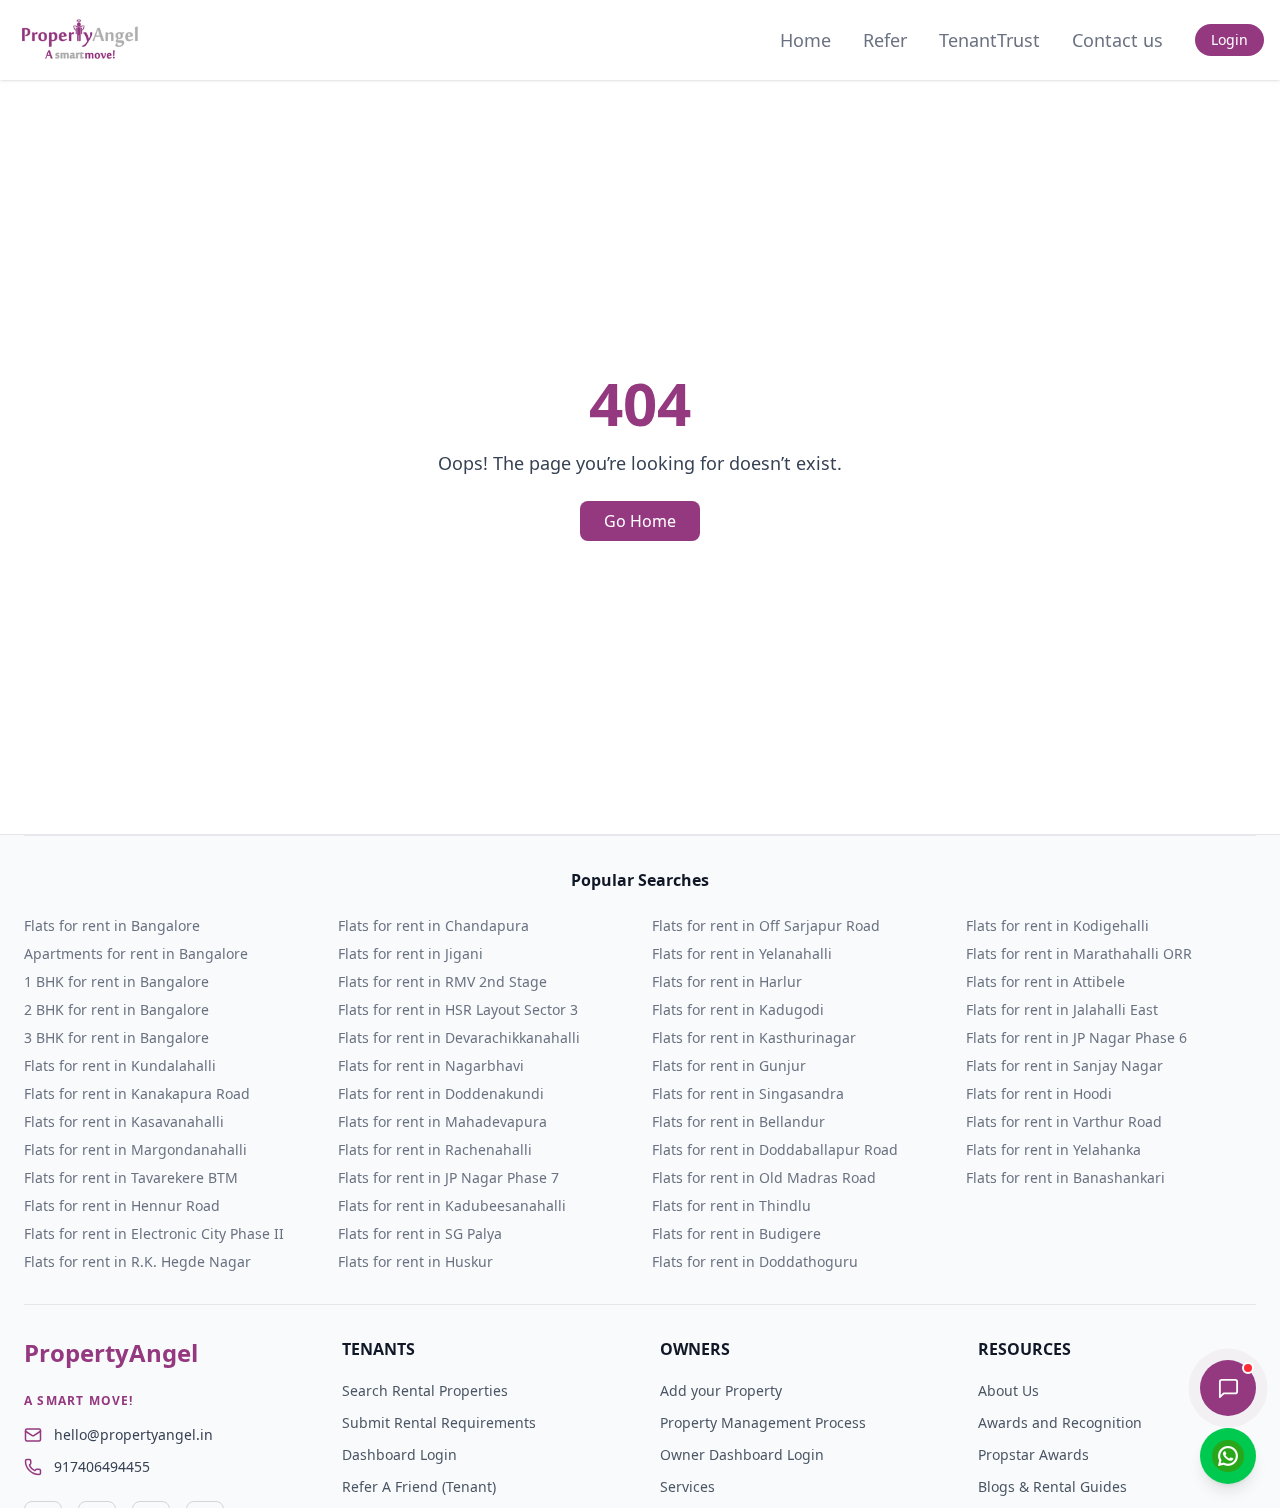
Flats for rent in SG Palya (420, 1233)
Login (1229, 39)
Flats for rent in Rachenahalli (435, 1149)
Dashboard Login (399, 1454)
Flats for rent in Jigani (410, 953)
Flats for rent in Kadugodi (738, 1009)
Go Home (640, 521)
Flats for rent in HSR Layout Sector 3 (458, 1009)
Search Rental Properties (425, 1390)
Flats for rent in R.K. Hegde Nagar (137, 1261)
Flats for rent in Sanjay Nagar (1064, 1065)
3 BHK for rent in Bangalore (116, 1037)
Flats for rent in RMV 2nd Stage (442, 981)
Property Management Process (763, 1422)
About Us (1008, 1390)
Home (805, 40)
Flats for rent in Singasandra (748, 1093)
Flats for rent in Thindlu (731, 1205)
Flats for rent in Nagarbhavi (431, 1065)
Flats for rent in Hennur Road (122, 1205)
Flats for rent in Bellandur (738, 1121)
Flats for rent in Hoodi (1039, 1093)
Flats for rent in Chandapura (433, 925)
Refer (885, 40)
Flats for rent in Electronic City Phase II (154, 1233)
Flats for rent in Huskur (415, 1261)
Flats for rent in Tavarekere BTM (131, 1177)
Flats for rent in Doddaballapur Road (775, 1149)
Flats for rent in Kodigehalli (1057, 925)
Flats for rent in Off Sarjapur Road (766, 925)
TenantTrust (989, 40)
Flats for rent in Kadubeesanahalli (452, 1205)
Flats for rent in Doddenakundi (441, 1093)
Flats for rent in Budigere (736, 1233)
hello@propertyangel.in (133, 1434)
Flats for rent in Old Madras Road (764, 1177)
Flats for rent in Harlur (727, 981)
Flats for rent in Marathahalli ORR (1079, 953)
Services (687, 1486)
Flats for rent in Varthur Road (1064, 1121)
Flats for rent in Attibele (1045, 981)
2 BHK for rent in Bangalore (116, 1009)
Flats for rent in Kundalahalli (120, 1065)
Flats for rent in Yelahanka (1053, 1149)
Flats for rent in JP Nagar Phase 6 (1076, 1037)
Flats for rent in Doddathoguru (755, 1261)
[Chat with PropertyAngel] (1228, 1388)
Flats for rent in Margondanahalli (135, 1149)
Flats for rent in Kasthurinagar (754, 1037)
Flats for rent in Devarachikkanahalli (459, 1037)
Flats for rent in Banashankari (1065, 1177)
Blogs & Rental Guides (1052, 1486)
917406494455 (102, 1466)
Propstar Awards (1033, 1454)
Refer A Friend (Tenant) (419, 1486)
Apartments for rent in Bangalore (136, 953)
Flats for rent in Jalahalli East (1062, 1009)
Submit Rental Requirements (439, 1422)
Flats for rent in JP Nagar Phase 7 (448, 1177)
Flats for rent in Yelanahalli (742, 953)
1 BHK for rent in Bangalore (116, 981)
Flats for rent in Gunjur (729, 1065)
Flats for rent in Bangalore (112, 925)
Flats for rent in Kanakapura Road (137, 1093)
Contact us (1117, 40)
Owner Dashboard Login (742, 1454)
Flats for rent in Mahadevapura (442, 1121)
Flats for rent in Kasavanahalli (124, 1121)
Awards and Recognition (1060, 1422)
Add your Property (721, 1390)
